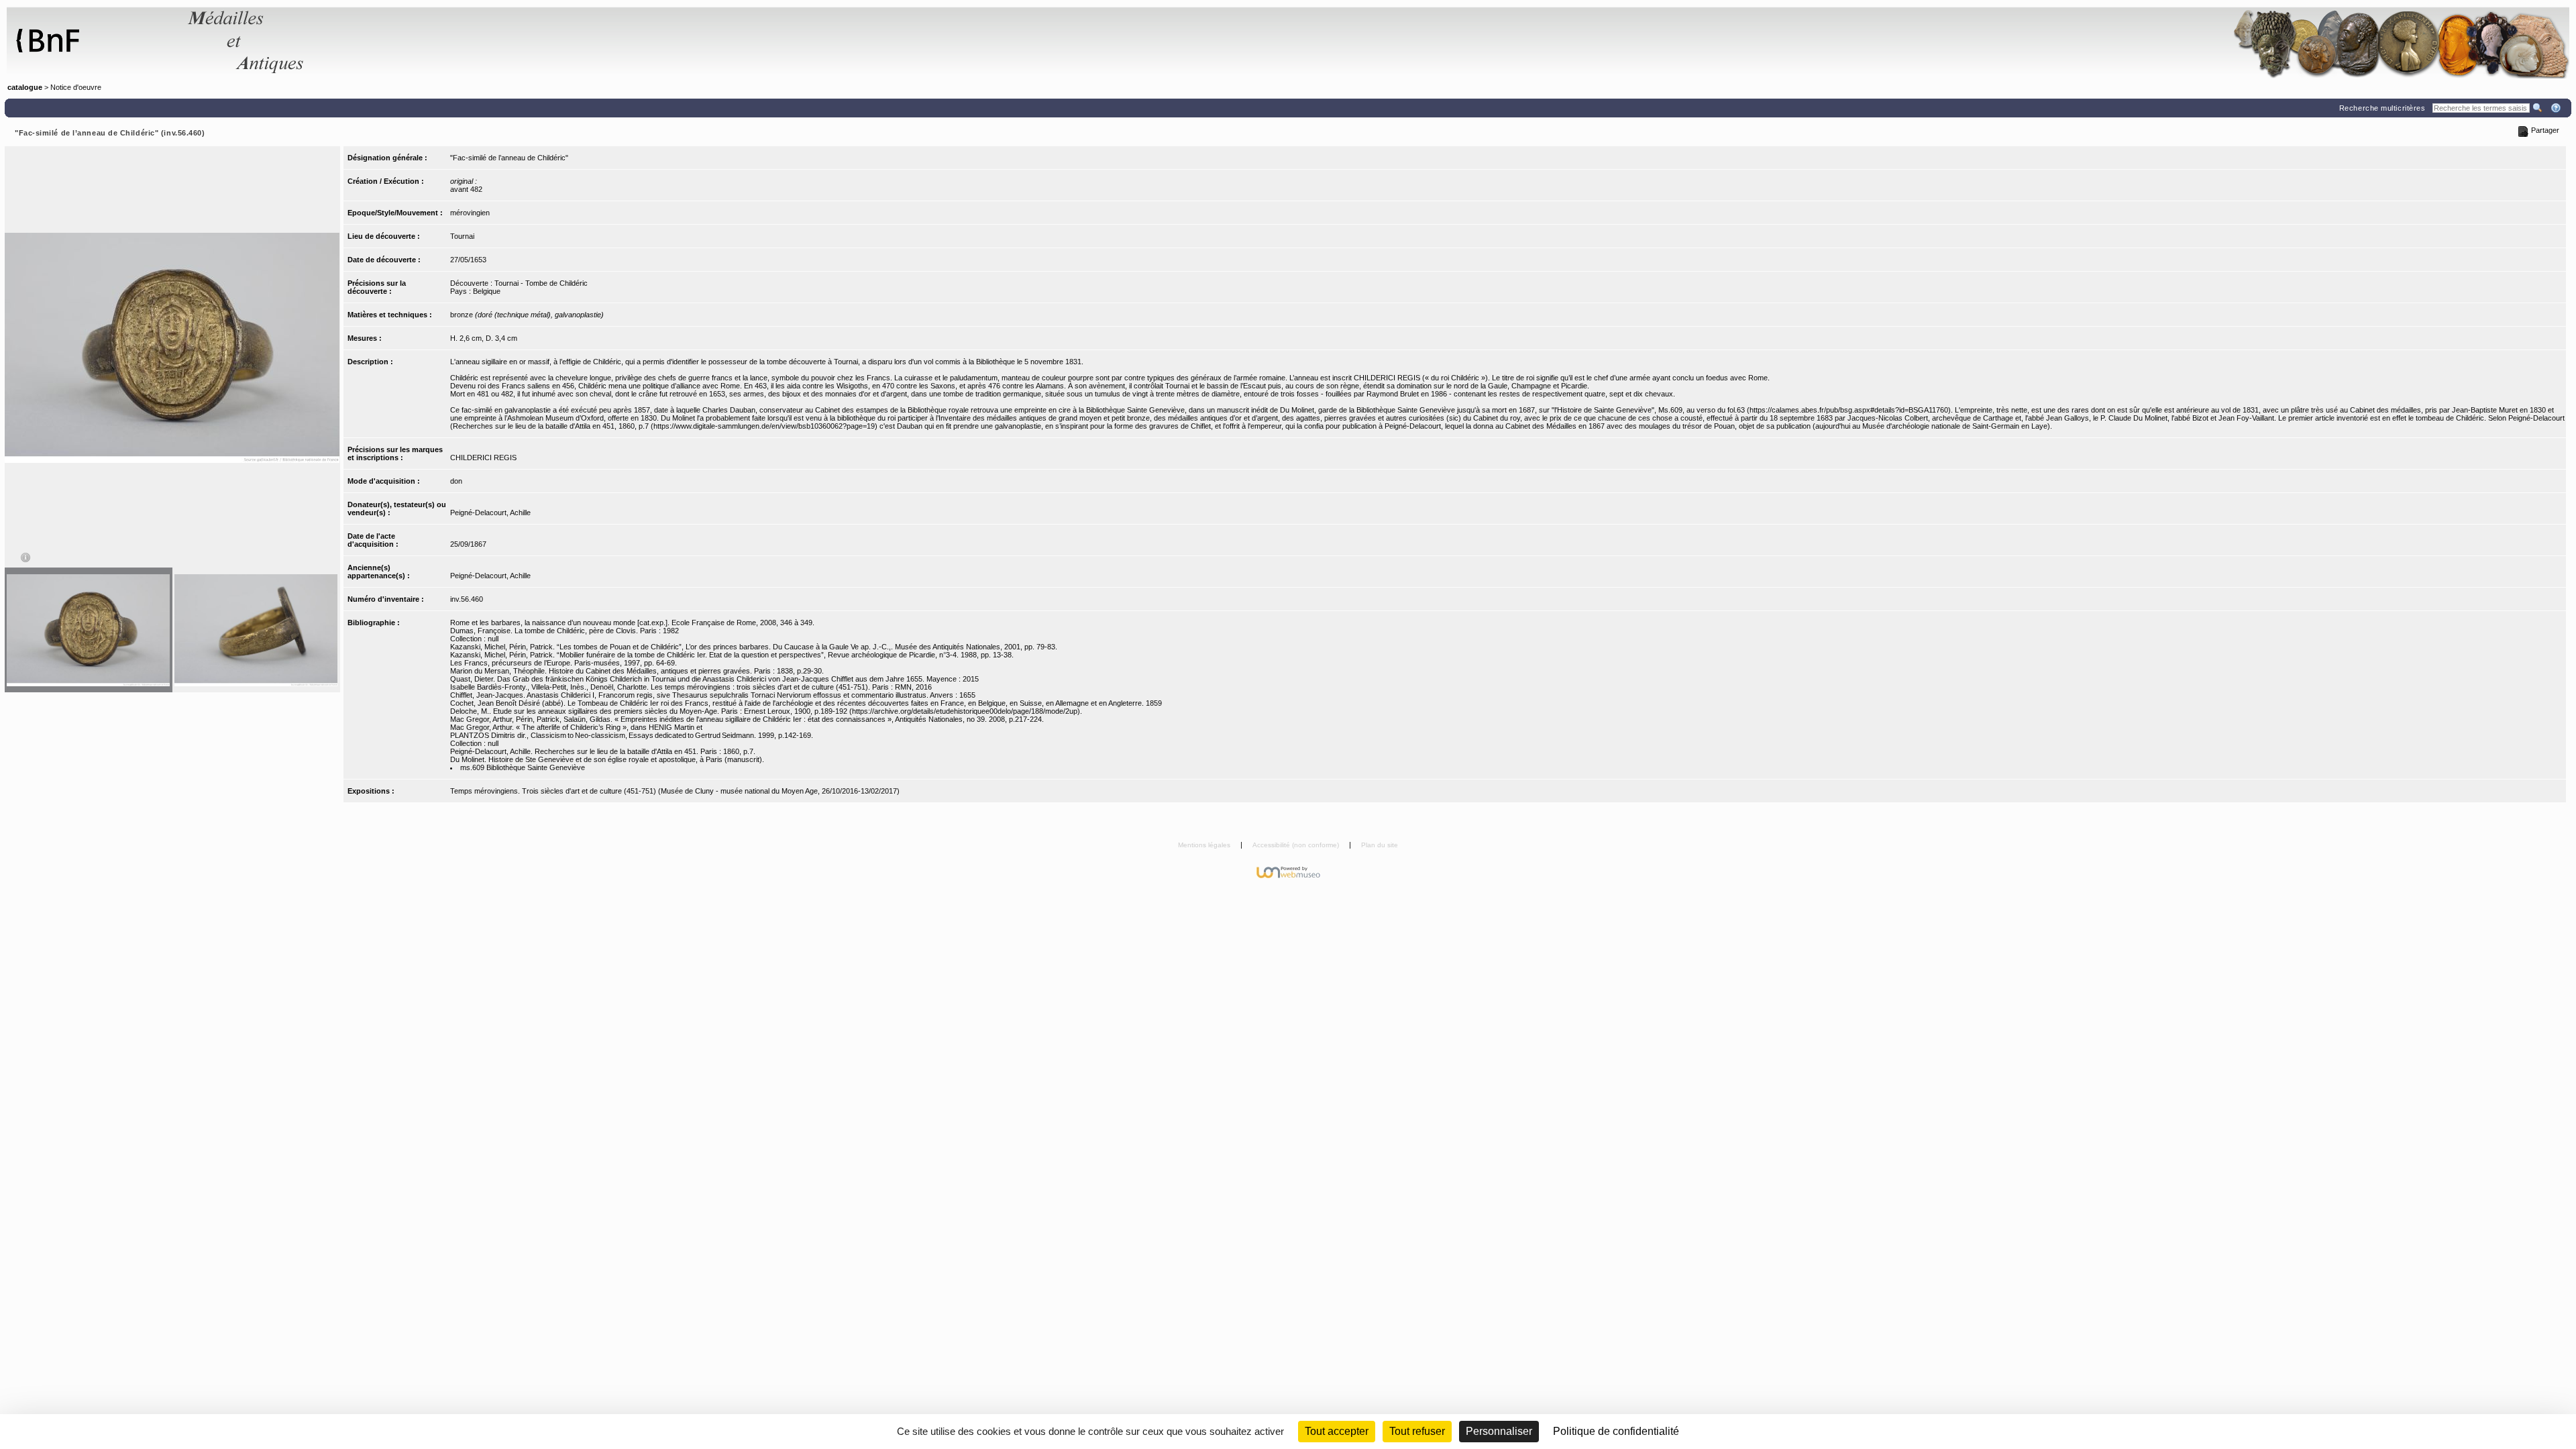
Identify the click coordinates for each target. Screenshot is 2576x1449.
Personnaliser (1499, 1431)
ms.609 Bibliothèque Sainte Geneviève (523, 767)
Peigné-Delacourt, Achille (490, 513)
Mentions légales (1205, 845)
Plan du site (1380, 845)
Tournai (462, 236)
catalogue (25, 87)
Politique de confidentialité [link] (1616, 1431)
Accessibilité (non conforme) (1297, 845)
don (456, 481)
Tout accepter (1337, 1431)
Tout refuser (1417, 1431)
